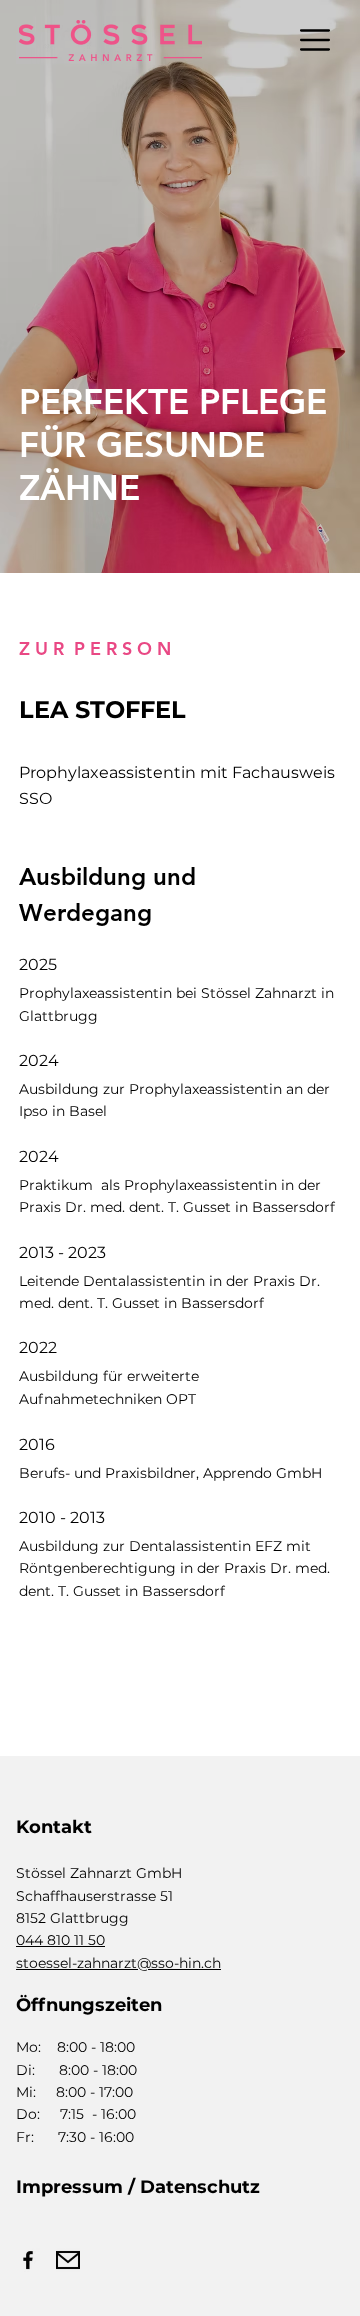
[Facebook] (28, 2260)
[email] (68, 2260)
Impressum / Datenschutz (138, 2187)
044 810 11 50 (60, 1940)
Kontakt (54, 1827)
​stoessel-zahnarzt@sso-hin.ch (118, 1963)
